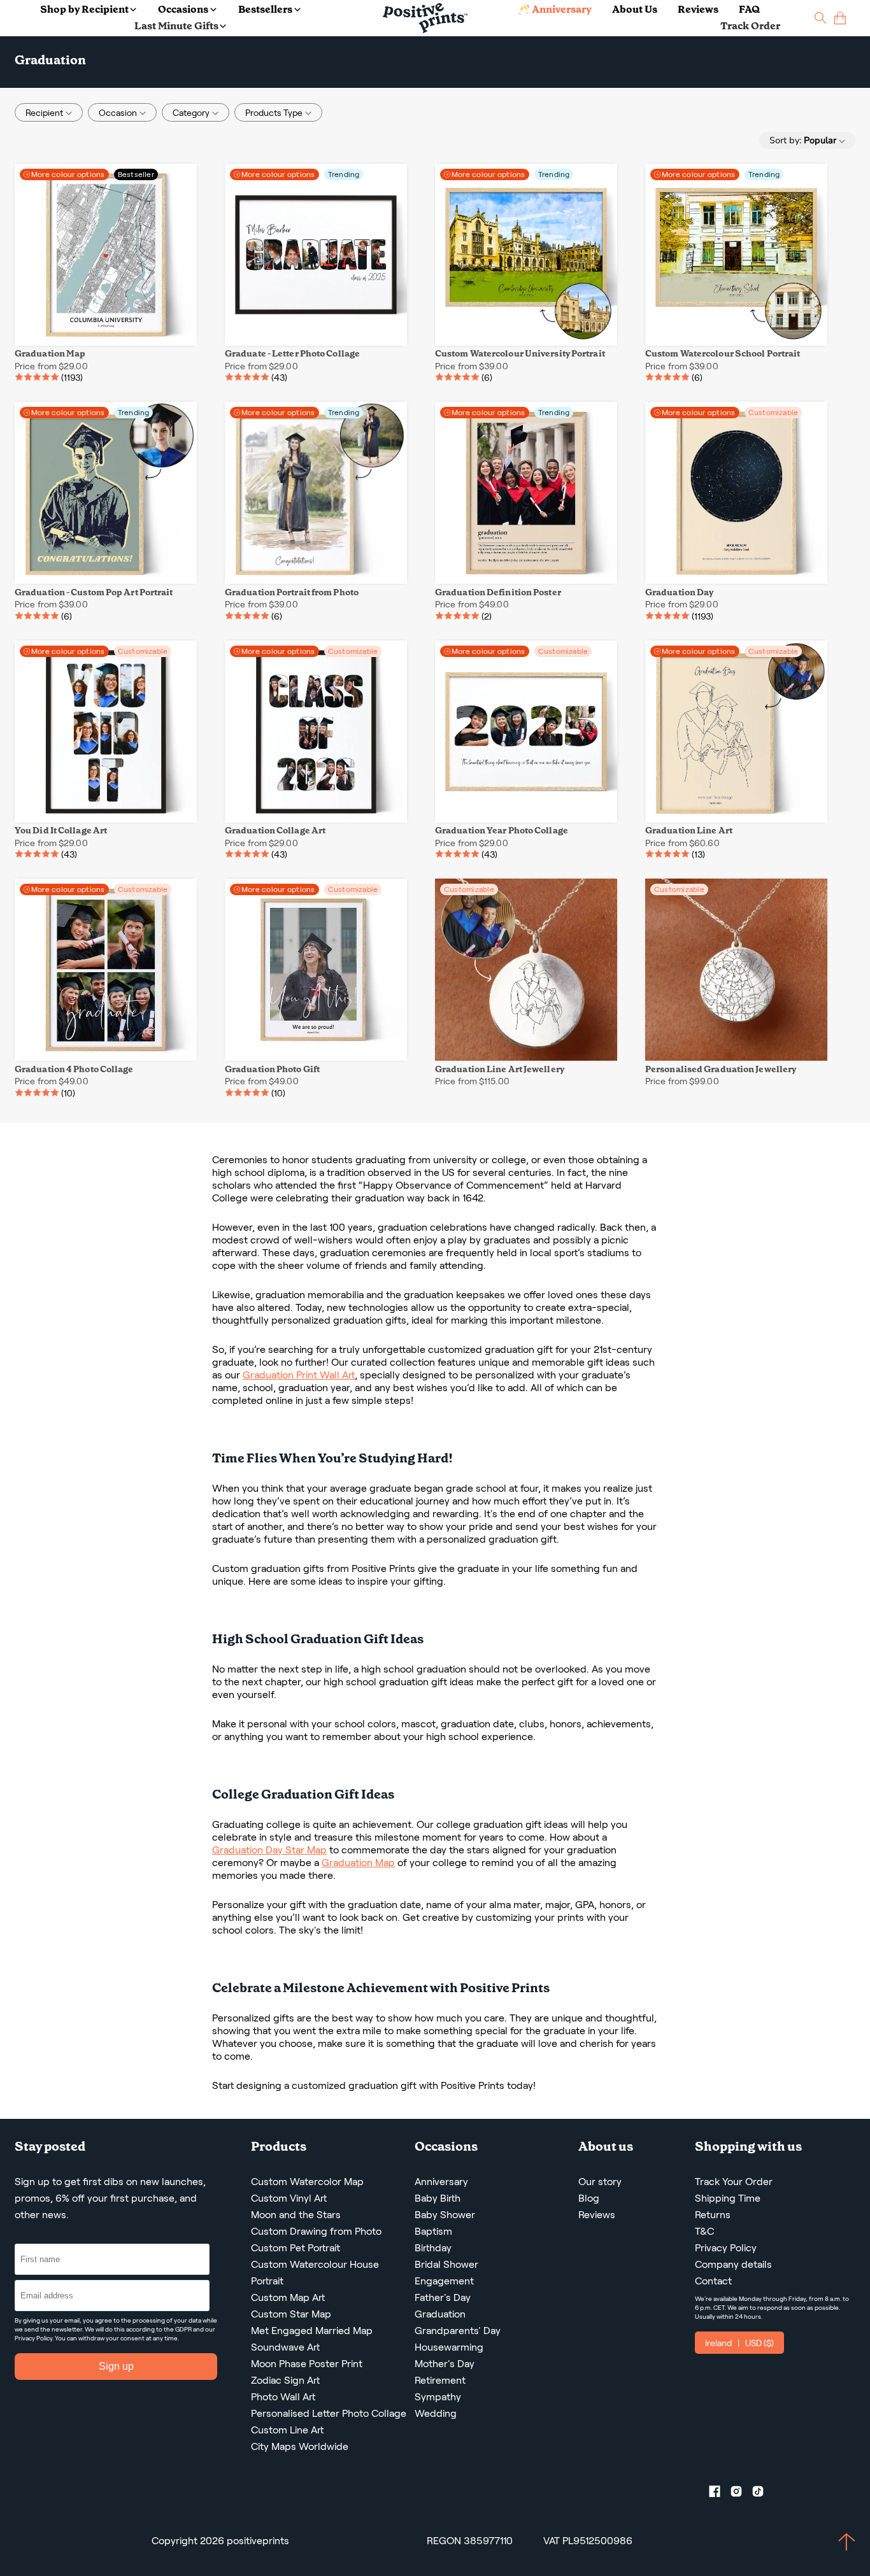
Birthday (433, 2248)
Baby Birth (438, 2198)
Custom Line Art (287, 2430)
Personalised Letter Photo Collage (329, 2413)
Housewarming (449, 2347)
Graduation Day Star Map (269, 1850)
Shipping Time (728, 2198)
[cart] (840, 18)
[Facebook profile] (720, 2494)
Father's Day (443, 2297)
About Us (635, 9)
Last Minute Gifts (176, 26)
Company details (733, 2264)
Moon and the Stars (296, 2215)
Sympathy (438, 2397)
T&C (704, 2231)
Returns (713, 2215)
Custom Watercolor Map (307, 2182)
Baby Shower (445, 2215)
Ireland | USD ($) (739, 2343)
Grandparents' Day (458, 2331)
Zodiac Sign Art (285, 2380)
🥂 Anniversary (554, 9)
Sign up (116, 2366)
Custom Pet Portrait (296, 2248)
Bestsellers (265, 9)
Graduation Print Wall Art (299, 1375)
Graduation (440, 2314)
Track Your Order (734, 2182)
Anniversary (441, 2182)
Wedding (436, 2413)
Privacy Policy (33, 2338)
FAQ (749, 9)
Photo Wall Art (283, 2397)
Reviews (698, 9)
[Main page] (425, 18)
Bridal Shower (446, 2264)
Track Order (750, 26)
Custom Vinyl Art (289, 2198)
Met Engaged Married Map (312, 2331)
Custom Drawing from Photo (316, 2231)
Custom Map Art (288, 2297)
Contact (713, 2281)
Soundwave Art (285, 2347)
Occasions (183, 9)
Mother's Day (445, 2364)
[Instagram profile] (741, 2494)
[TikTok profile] (763, 2494)
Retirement (440, 2380)
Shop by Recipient (84, 9)
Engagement (444, 2281)
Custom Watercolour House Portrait (315, 2273)
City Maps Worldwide (300, 2446)
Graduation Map (358, 1863)
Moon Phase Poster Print (307, 2364)
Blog (589, 2198)
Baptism (433, 2231)
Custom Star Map (291, 2314)
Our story (600, 2182)
